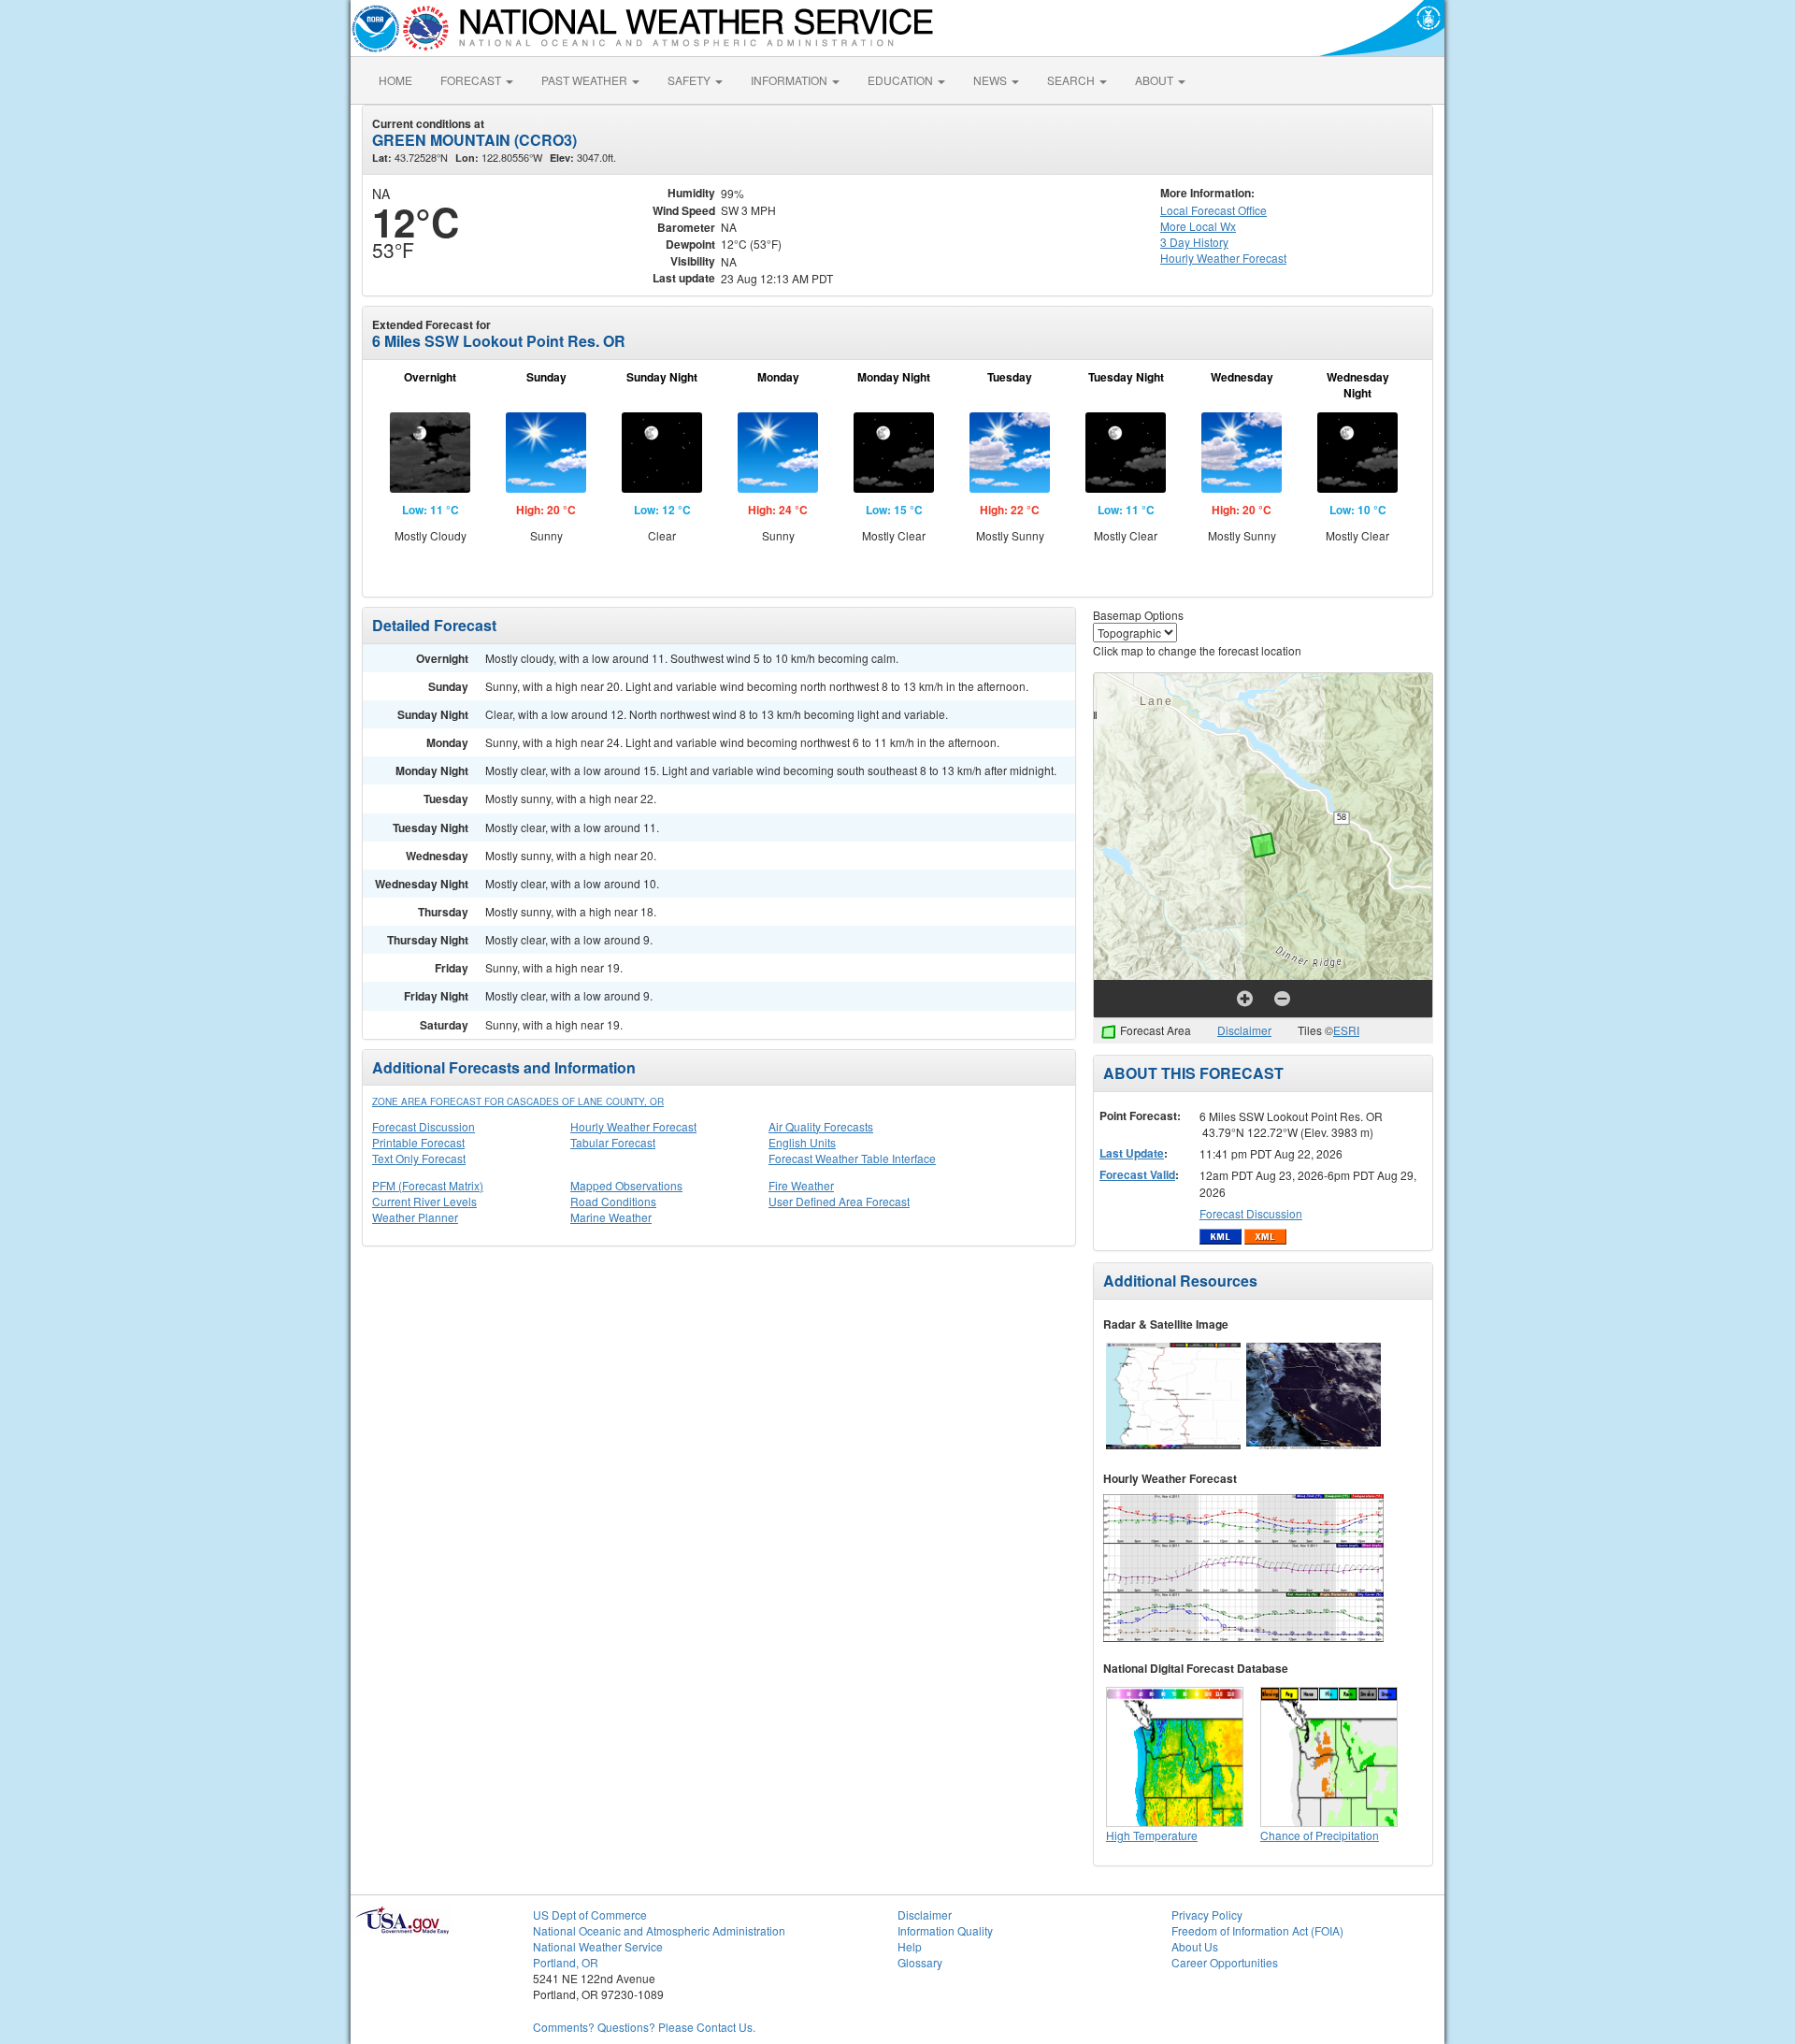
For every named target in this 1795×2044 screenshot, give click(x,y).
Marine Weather (611, 1217)
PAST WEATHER (586, 80)
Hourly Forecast (1223, 258)
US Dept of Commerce (590, 1914)
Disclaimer (1244, 1030)
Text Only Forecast (419, 1158)
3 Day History (1194, 242)
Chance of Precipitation (1320, 1835)
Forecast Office (1213, 210)
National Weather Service (598, 1946)
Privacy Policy (1207, 1914)
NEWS (991, 80)
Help (910, 1946)
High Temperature (1152, 1835)
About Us (1195, 1946)
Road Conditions (613, 1201)
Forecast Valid (1137, 1174)
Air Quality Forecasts (821, 1126)
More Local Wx (1198, 226)
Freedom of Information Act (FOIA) (1257, 1930)
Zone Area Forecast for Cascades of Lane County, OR (518, 1101)
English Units (802, 1142)
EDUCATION (902, 80)
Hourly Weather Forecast (633, 1126)
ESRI (1346, 1030)
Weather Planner (415, 1217)
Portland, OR (566, 1962)
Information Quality (945, 1930)
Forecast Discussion (424, 1126)
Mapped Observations (626, 1185)
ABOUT (1156, 80)
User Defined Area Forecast (839, 1201)
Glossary (920, 1962)
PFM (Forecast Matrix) (428, 1185)
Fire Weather (801, 1185)
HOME (395, 80)
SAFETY (690, 80)
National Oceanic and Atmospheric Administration (659, 1930)
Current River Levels (424, 1201)
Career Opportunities (1225, 1962)
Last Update (1132, 1153)
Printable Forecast (418, 1142)
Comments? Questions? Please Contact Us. (644, 2027)
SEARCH (1072, 80)
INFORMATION (790, 80)
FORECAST (472, 80)
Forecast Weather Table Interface (852, 1158)
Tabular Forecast (613, 1142)
